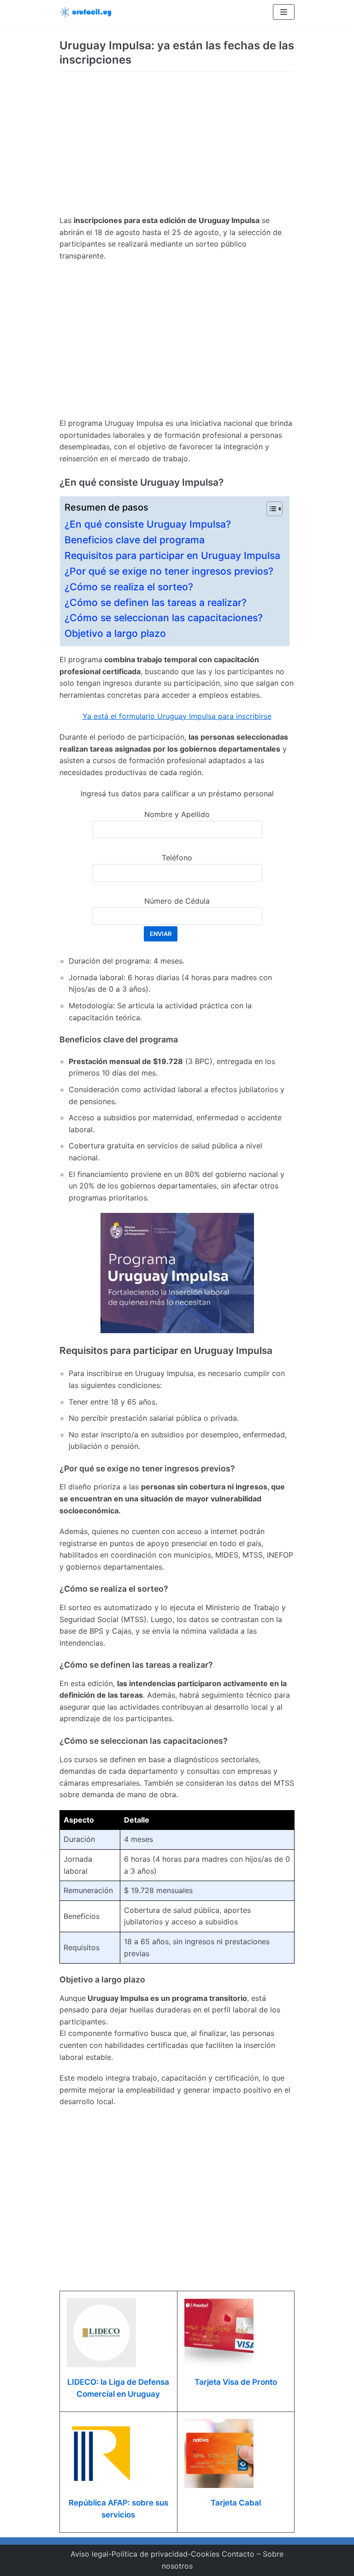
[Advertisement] (177, 146)
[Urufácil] (87, 12)
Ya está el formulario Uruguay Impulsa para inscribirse (177, 716)
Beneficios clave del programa (135, 540)
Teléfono (177, 858)
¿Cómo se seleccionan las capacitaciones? (164, 618)
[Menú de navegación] (284, 12)
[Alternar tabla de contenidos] (270, 509)
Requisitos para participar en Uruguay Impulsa (172, 556)
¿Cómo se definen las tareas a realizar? (156, 603)
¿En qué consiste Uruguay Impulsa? (148, 524)
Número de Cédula (177, 901)
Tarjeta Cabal (236, 2503)
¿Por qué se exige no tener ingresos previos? (169, 571)
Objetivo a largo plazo (115, 633)
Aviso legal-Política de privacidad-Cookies (145, 2554)
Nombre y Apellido (177, 814)
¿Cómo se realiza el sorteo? (129, 587)
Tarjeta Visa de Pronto (236, 2382)
